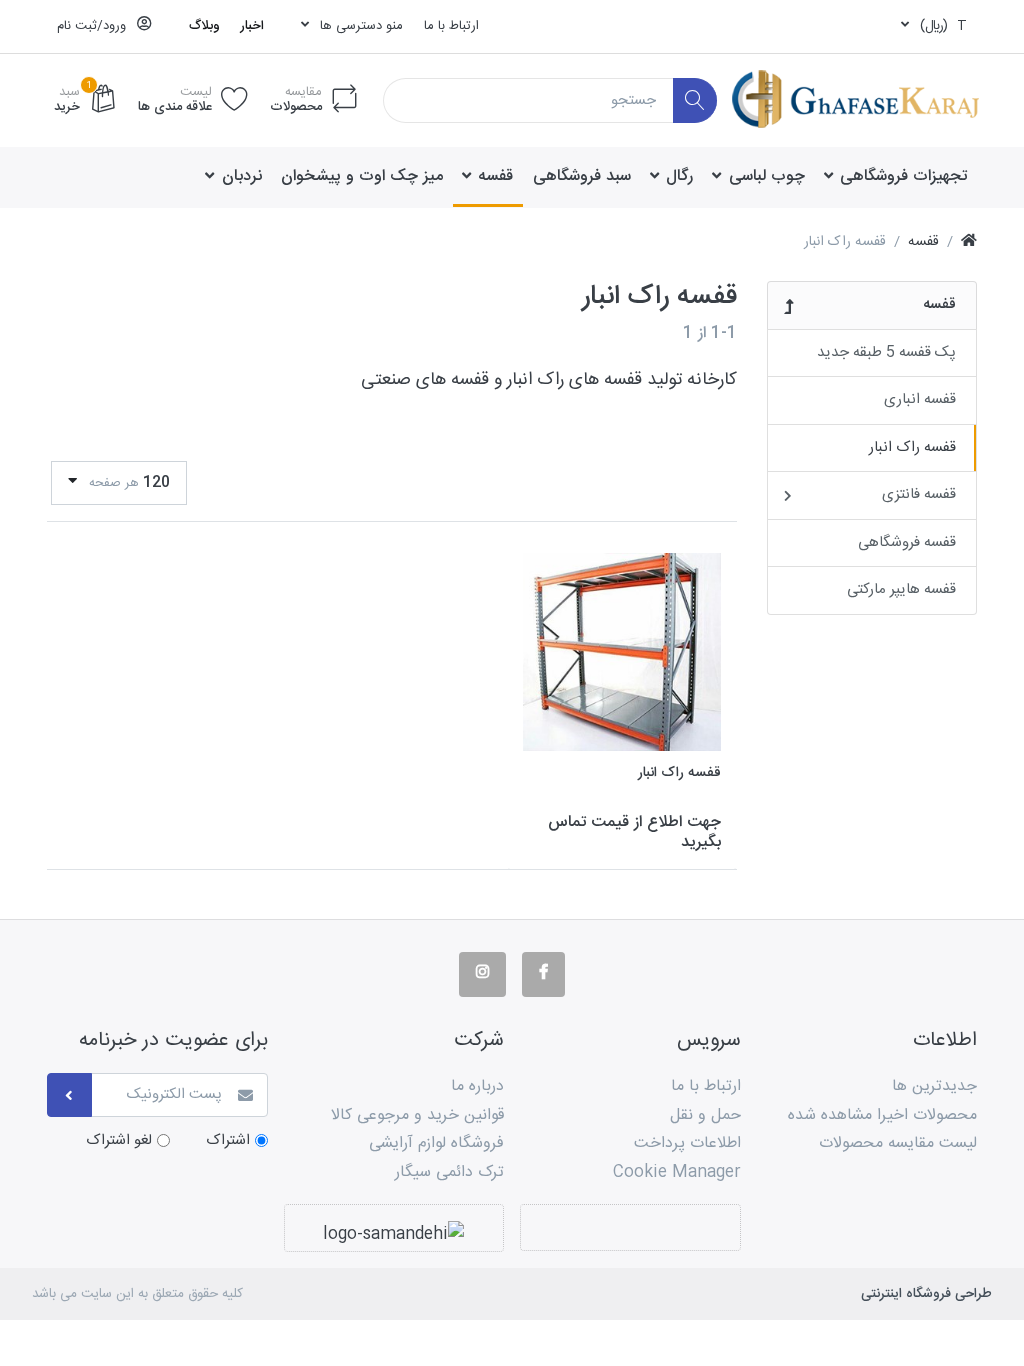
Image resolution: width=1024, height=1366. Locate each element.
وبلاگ (204, 26)
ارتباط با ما (451, 26)
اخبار (252, 26)
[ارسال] (69, 1095)
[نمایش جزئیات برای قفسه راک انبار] (622, 652)
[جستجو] (695, 100)
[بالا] (969, 242)
